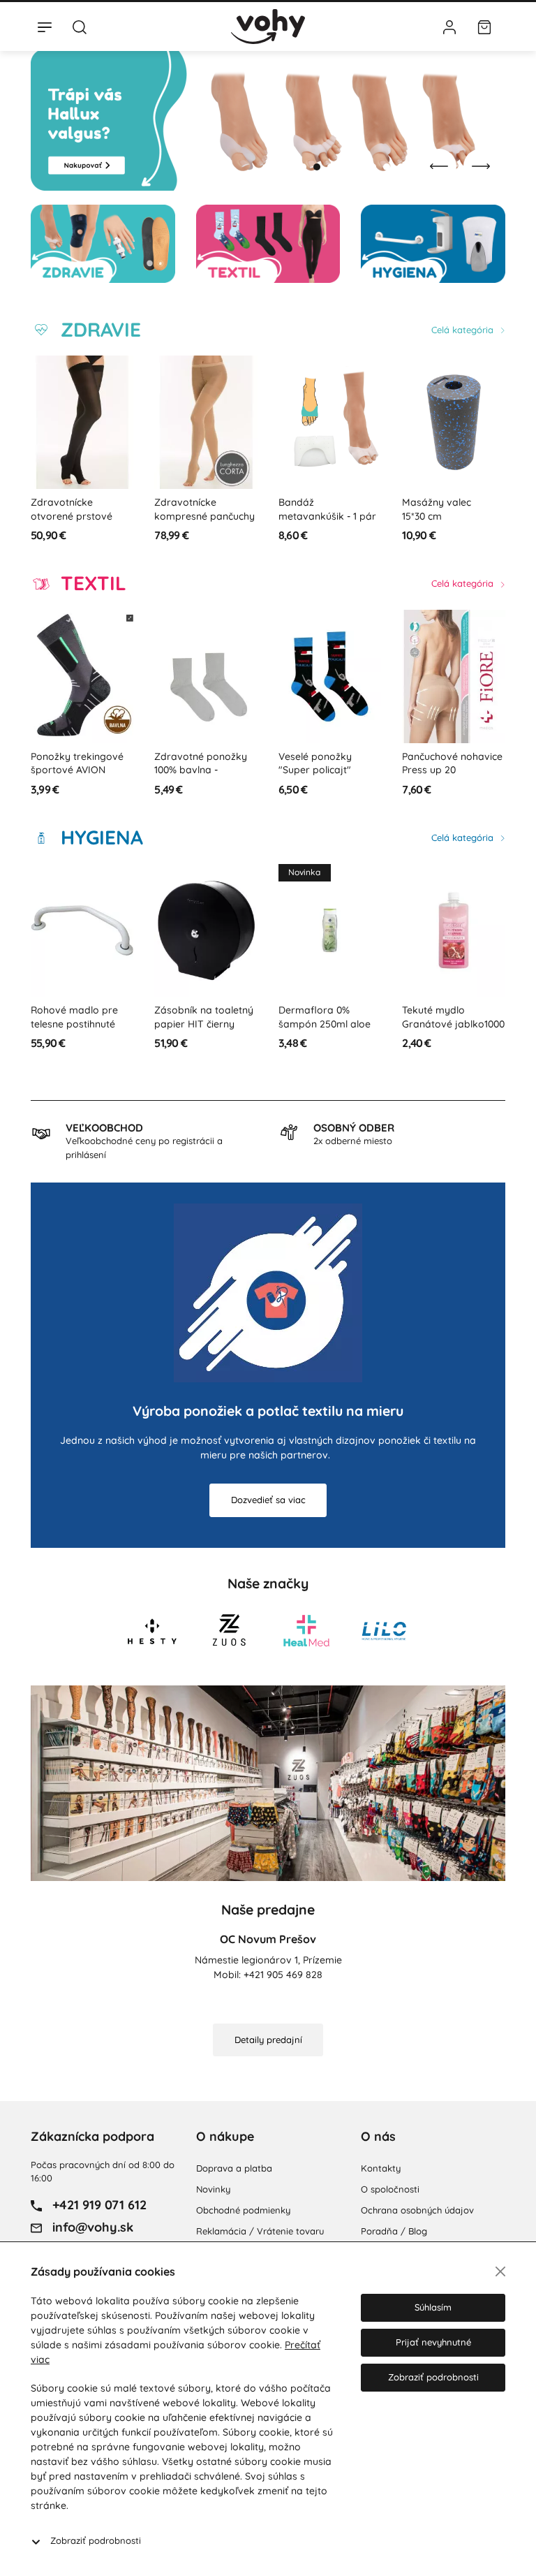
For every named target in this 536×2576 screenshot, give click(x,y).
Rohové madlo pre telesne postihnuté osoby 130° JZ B (74, 1024)
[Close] (500, 2271)
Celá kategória (464, 330)
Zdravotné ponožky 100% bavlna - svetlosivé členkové (201, 770)
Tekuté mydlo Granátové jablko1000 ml (453, 1024)
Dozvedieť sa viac (268, 1500)
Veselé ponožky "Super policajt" (315, 763)
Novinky (213, 2189)
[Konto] (449, 27)
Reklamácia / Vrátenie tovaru (260, 2231)
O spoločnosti (390, 2189)
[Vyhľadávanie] (80, 27)
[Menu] (45, 27)
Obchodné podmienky (243, 2210)
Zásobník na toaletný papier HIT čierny (204, 1017)
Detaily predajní (268, 2040)
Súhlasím (433, 2307)
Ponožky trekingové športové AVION (77, 763)
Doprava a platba (234, 2168)
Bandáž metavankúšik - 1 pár (327, 509)
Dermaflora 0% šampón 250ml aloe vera (325, 1024)
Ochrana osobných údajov (417, 2210)
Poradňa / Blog (394, 2231)
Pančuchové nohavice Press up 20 (452, 763)
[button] (303, 167)
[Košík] (484, 27)
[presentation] (439, 166)
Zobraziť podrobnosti (96, 2540)
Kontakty (381, 2168)
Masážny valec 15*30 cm (437, 509)
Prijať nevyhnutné (433, 2342)
